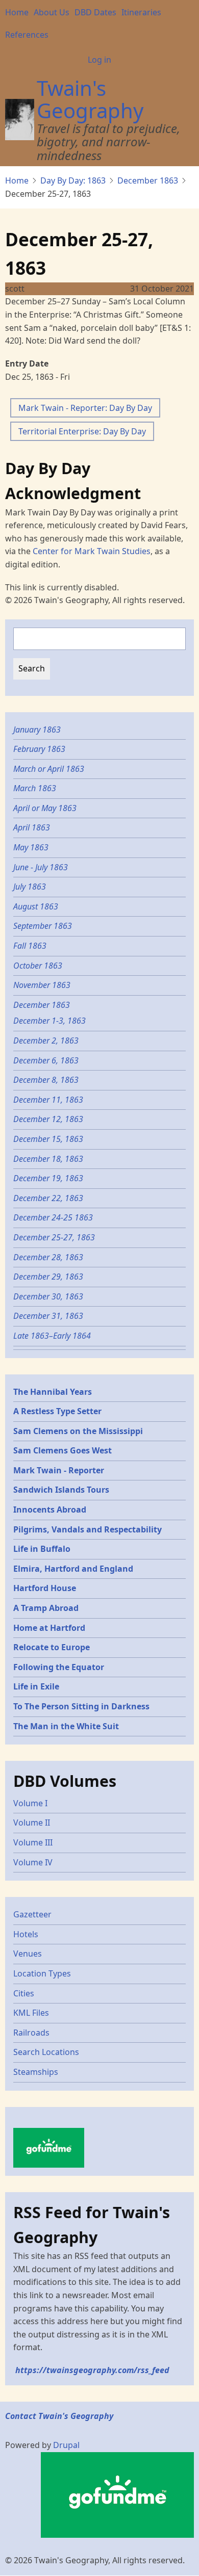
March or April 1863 (49, 769)
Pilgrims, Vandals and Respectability (88, 1529)
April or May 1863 (45, 808)
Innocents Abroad (50, 1510)
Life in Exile (36, 1686)
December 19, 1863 (48, 1178)
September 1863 (43, 926)
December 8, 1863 (46, 1080)
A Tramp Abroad (46, 1608)
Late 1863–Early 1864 (52, 1336)
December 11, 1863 (48, 1100)
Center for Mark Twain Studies (92, 551)
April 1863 (32, 827)
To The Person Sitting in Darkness (81, 1706)
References (27, 35)
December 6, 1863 (46, 1060)
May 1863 (31, 847)
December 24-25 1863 (53, 1217)
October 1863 (38, 966)
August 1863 (36, 906)
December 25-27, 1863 (54, 1237)
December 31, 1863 (48, 1316)
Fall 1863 (30, 946)
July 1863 (30, 887)
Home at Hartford (49, 1628)
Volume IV (33, 1862)
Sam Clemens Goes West (63, 1450)
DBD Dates (95, 12)
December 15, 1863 (48, 1139)
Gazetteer (32, 1914)
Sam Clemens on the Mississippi (78, 1431)
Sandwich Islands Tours (61, 1490)
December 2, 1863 (46, 1040)
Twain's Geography (90, 99)
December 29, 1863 (48, 1277)
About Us (52, 12)
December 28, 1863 (48, 1257)
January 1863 (37, 730)
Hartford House (45, 1588)
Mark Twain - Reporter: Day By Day (85, 408)
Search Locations (46, 2052)
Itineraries (141, 12)
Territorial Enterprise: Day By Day (82, 431)
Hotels (26, 1934)
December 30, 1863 (48, 1296)
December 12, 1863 (48, 1119)
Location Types (42, 1973)
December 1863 (148, 180)
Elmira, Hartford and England (73, 1569)
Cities (24, 1993)
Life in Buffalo (42, 1549)
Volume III (33, 1842)
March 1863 (35, 788)
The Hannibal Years (53, 1392)
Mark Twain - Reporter (59, 1470)
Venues (28, 1954)
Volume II (32, 1823)
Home (17, 12)
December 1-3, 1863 (49, 1021)
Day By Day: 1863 (73, 180)
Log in (99, 60)
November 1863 (42, 985)
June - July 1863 (41, 867)
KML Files (31, 2013)
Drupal (66, 2445)
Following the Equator (59, 1667)
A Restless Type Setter (57, 1411)
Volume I (30, 1803)
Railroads (31, 2033)
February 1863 (39, 749)
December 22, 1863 (48, 1198)
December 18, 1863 (48, 1159)
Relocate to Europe (52, 1647)
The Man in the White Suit (66, 1726)
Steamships (36, 2072)
